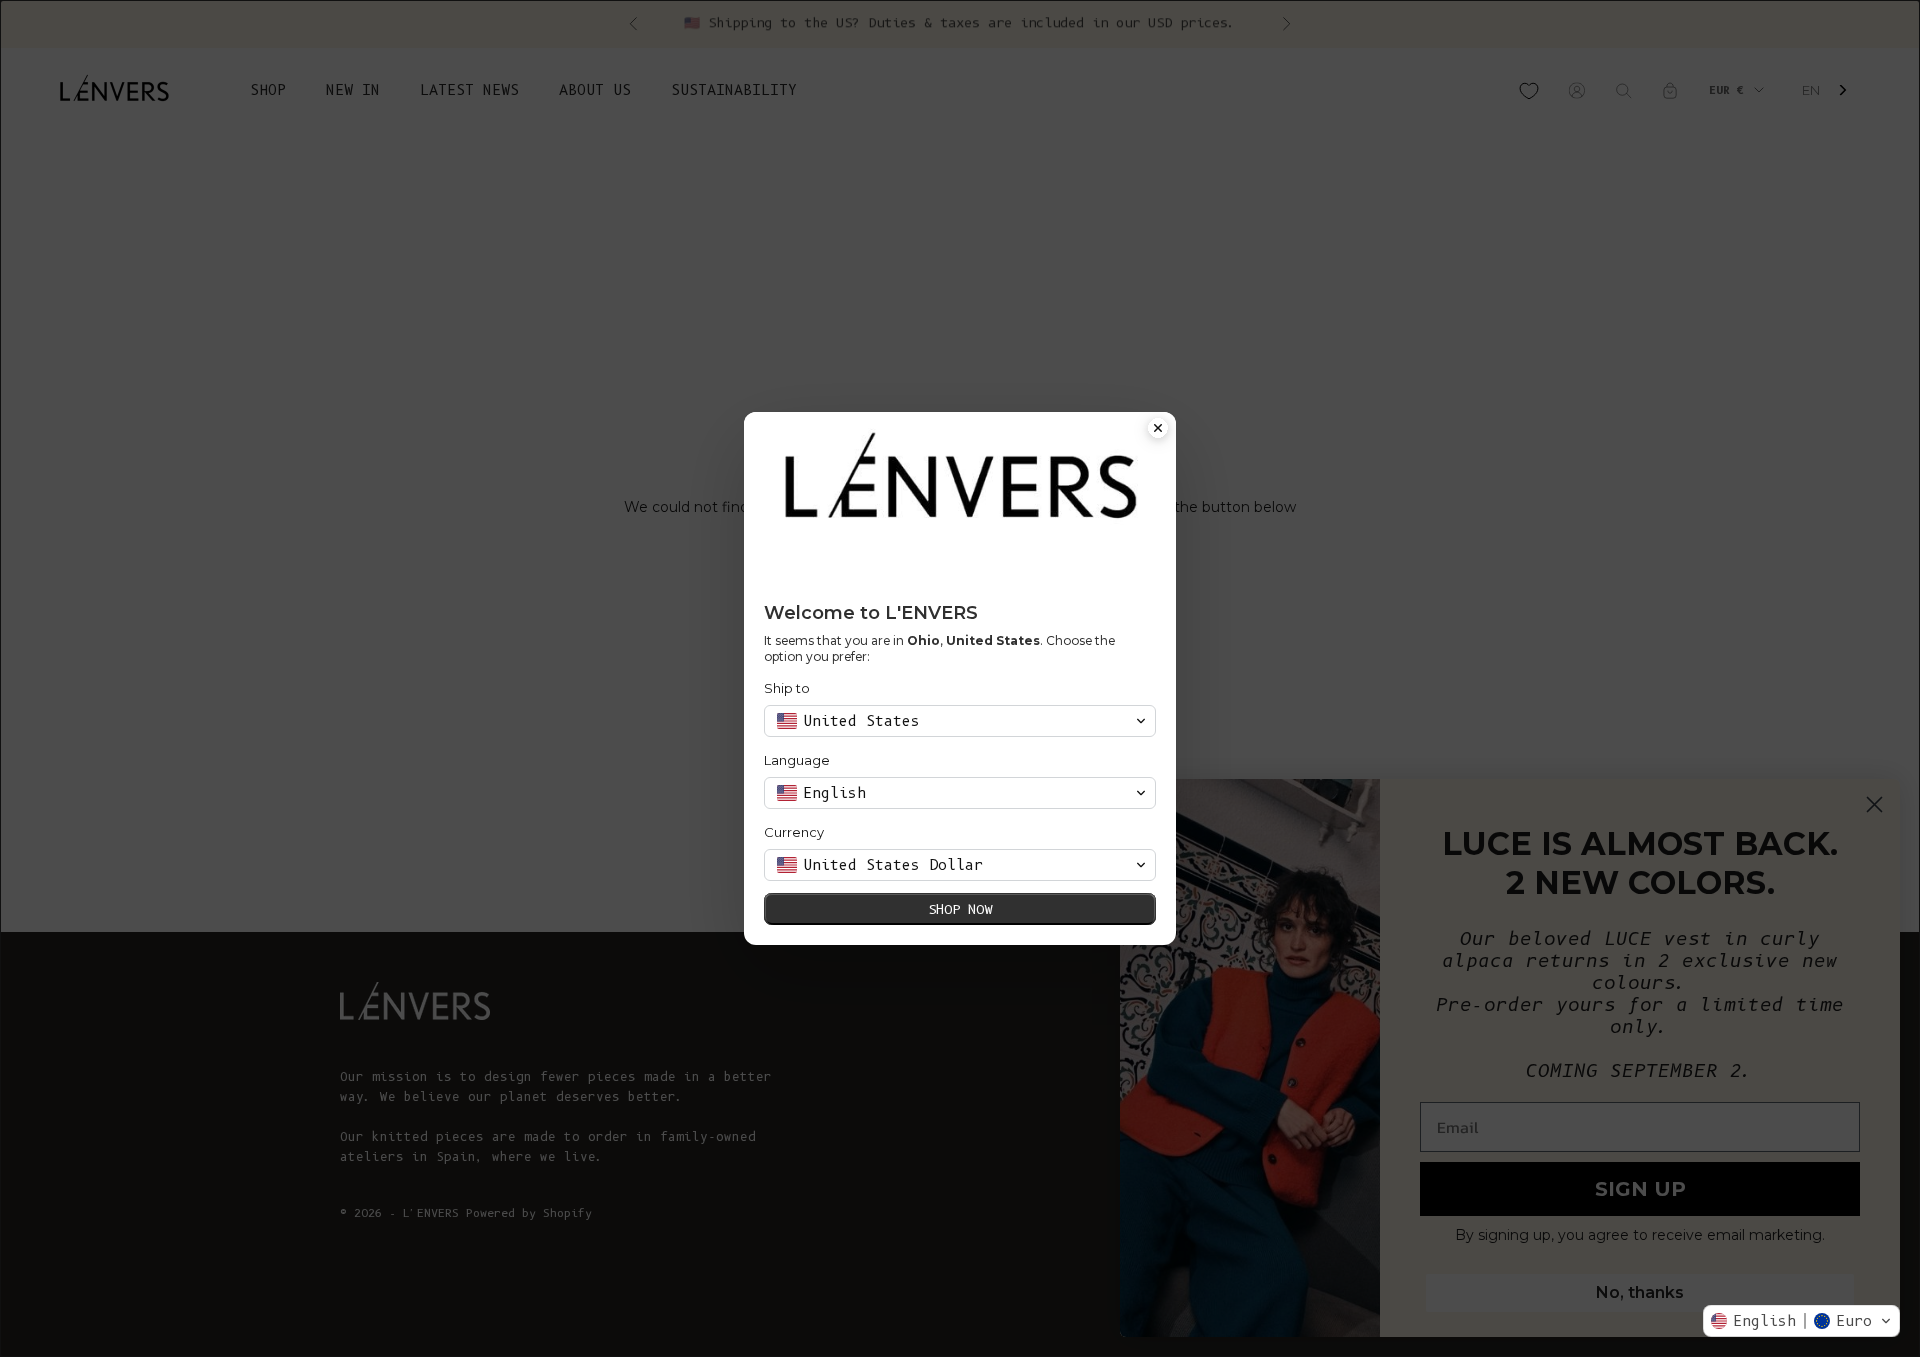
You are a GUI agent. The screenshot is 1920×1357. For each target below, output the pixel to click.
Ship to (787, 688)
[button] (1801, 1321)
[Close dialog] (1158, 430)
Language (797, 760)
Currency (794, 832)
